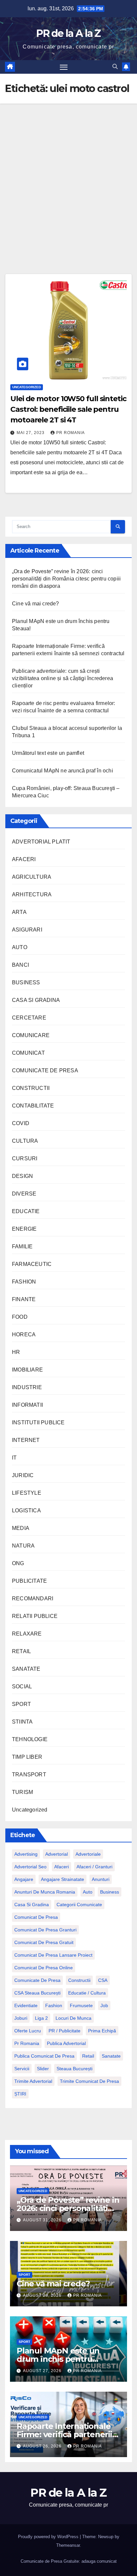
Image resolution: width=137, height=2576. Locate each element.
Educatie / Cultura (87, 1993)
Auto (88, 1892)
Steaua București (74, 2069)
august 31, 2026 (43, 2220)
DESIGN (22, 1176)
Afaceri (62, 1867)
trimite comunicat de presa (89, 2081)
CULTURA (25, 1141)
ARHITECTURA (32, 894)
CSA (103, 1980)
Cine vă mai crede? (36, 604)
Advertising (26, 1854)
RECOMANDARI (33, 1599)
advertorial (57, 1854)
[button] (115, 67)
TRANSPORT (29, 1775)
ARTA (19, 912)
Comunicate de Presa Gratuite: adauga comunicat (69, 2561)
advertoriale (88, 1854)
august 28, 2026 (43, 2295)
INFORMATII (27, 1405)
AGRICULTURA (32, 877)
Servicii (22, 2069)
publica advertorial (66, 2043)
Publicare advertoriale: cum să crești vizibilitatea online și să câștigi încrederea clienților (63, 678)
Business (110, 1892)
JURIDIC (23, 1475)
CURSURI (25, 1158)
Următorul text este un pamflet (48, 753)
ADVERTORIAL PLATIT (41, 842)
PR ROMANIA (70, 433)
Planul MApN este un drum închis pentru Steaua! (58, 2359)
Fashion (54, 2005)
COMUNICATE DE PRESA (45, 1070)
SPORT (21, 1704)
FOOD (20, 1317)
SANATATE (26, 1669)
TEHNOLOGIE (30, 1739)
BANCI (20, 965)
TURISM (22, 1792)
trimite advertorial (33, 2081)
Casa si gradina (32, 1905)
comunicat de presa (36, 1917)
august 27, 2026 (43, 2371)
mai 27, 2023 (31, 433)
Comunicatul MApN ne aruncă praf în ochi (63, 771)
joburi (21, 2018)
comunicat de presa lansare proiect (53, 1955)
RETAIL (21, 1651)
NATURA (23, 1546)
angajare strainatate (63, 1879)
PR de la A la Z (68, 33)
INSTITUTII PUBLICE (38, 1422)
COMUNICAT (28, 1053)
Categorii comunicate (79, 1905)
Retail (88, 2056)
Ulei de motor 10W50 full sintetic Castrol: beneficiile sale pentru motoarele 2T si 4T (68, 409)
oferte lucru (28, 2031)
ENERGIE (24, 1229)
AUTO (20, 947)
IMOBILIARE (27, 1370)
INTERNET (26, 1440)
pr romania (27, 2043)
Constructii (79, 1980)
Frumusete (81, 2005)
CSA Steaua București (37, 1993)
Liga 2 (41, 2018)
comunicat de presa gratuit (44, 1942)
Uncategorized (27, 387)
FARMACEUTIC (32, 1264)
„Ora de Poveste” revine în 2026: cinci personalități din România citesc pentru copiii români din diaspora (66, 579)
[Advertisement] (68, 175)
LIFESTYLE (27, 1493)
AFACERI (24, 859)
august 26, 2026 (43, 2446)
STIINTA (22, 1722)
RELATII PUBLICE (35, 1616)
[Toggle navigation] (64, 67)
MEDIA (21, 1528)
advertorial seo (30, 1867)
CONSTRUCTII (31, 1088)
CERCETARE (29, 1018)
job (104, 2005)
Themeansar (68, 2545)
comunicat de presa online (44, 1968)
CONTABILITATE (33, 1106)
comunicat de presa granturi (45, 1930)
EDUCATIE (26, 1211)
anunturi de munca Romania (45, 1892)
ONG (18, 1563)
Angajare (24, 1879)
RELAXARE (27, 1634)
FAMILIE (22, 1246)
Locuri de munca (73, 2018)
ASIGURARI (27, 930)
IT (14, 1458)
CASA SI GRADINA (36, 1000)
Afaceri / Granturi (94, 1867)
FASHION (24, 1282)
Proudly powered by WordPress (49, 2537)
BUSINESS (26, 982)
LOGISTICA (26, 1510)
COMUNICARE (31, 1035)
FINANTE (24, 1299)
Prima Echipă (102, 2031)
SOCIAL (22, 1687)
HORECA (24, 1334)
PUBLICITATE (29, 1581)
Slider (43, 2069)
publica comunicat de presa (44, 2056)
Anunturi (101, 1879)
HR (16, 1352)
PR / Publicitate (65, 2031)
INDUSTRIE (27, 1387)
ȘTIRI (20, 2094)
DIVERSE (24, 1194)
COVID (21, 1123)
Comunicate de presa (37, 1980)
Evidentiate (26, 2005)
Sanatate (111, 2056)
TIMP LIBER (27, 1757)
